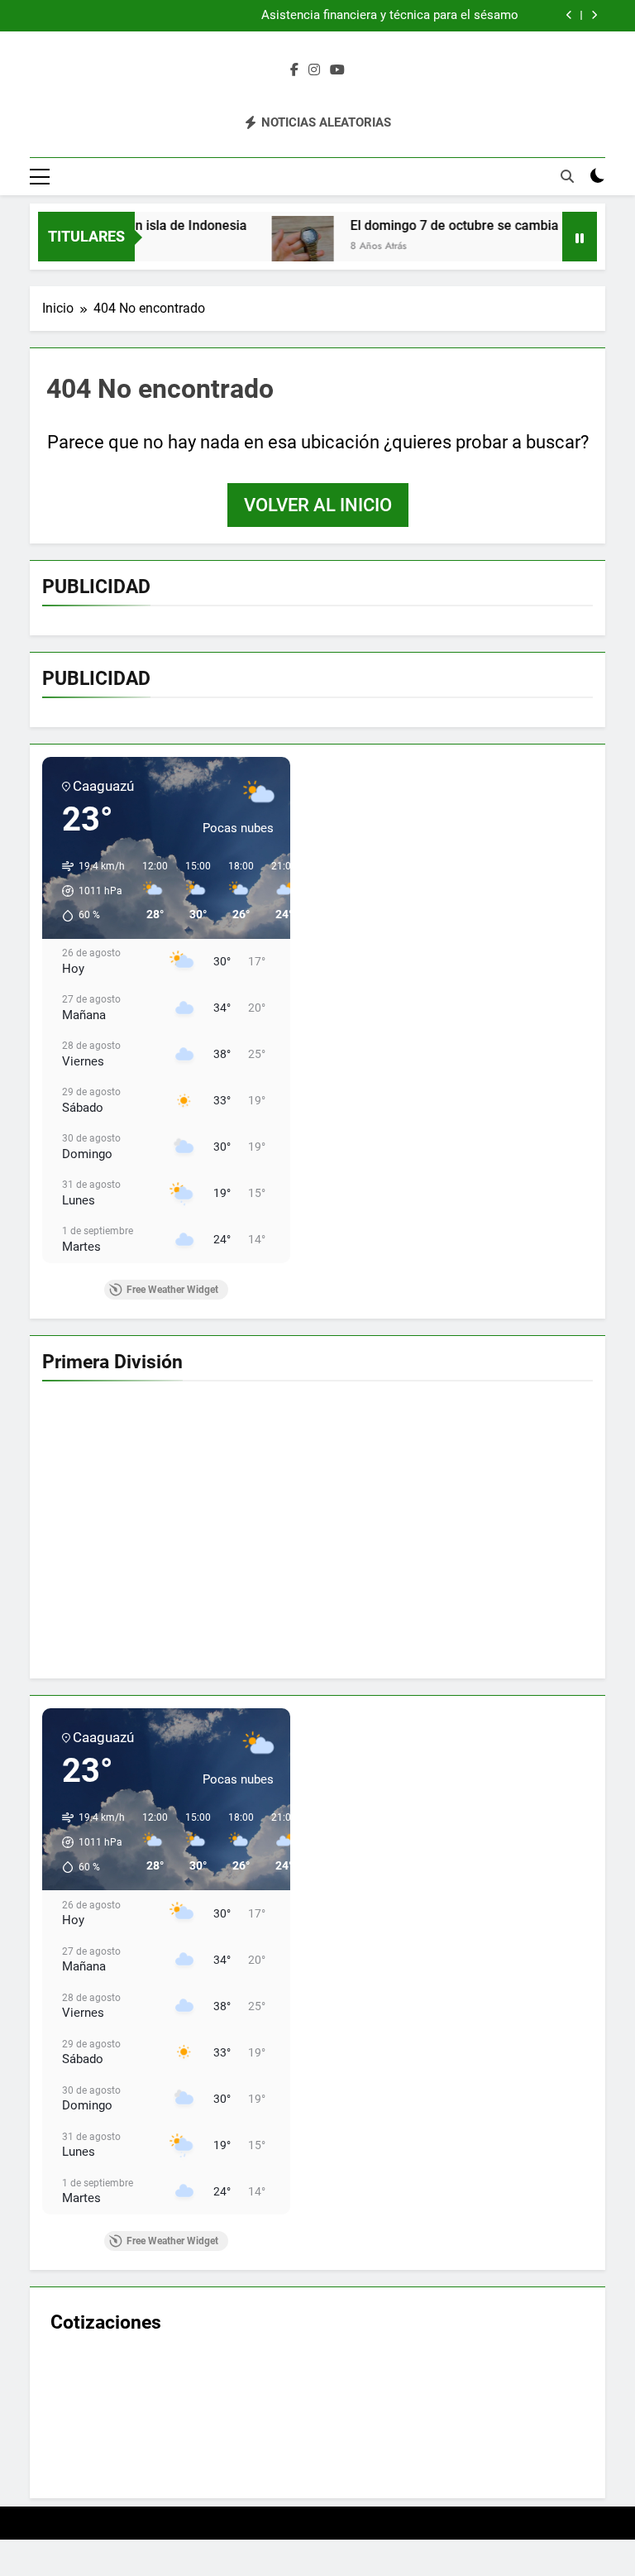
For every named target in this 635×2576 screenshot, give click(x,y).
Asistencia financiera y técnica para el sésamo (390, 16)
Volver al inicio (318, 505)
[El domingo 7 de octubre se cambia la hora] (260, 247)
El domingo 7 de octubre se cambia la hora (434, 225)
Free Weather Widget (172, 1290)
